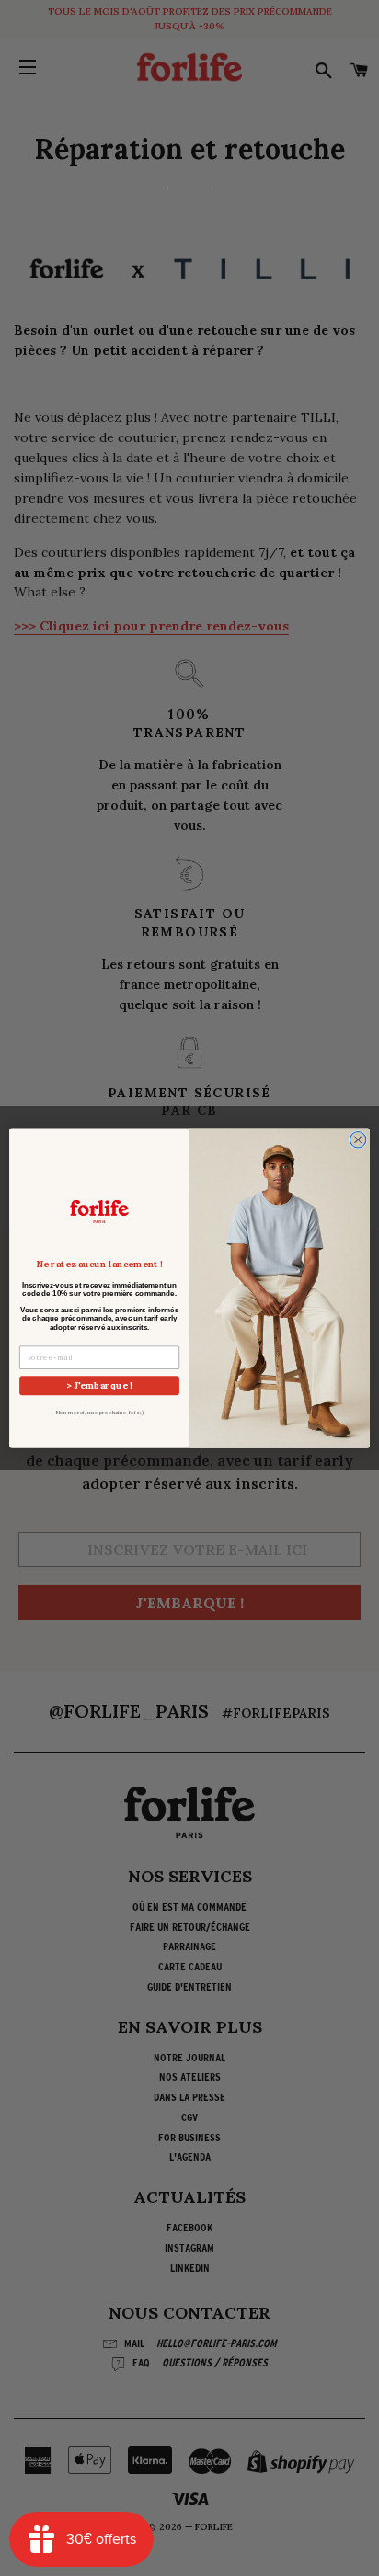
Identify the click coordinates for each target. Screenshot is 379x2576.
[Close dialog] (358, 1140)
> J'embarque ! (99, 1385)
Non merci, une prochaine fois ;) (99, 1413)
